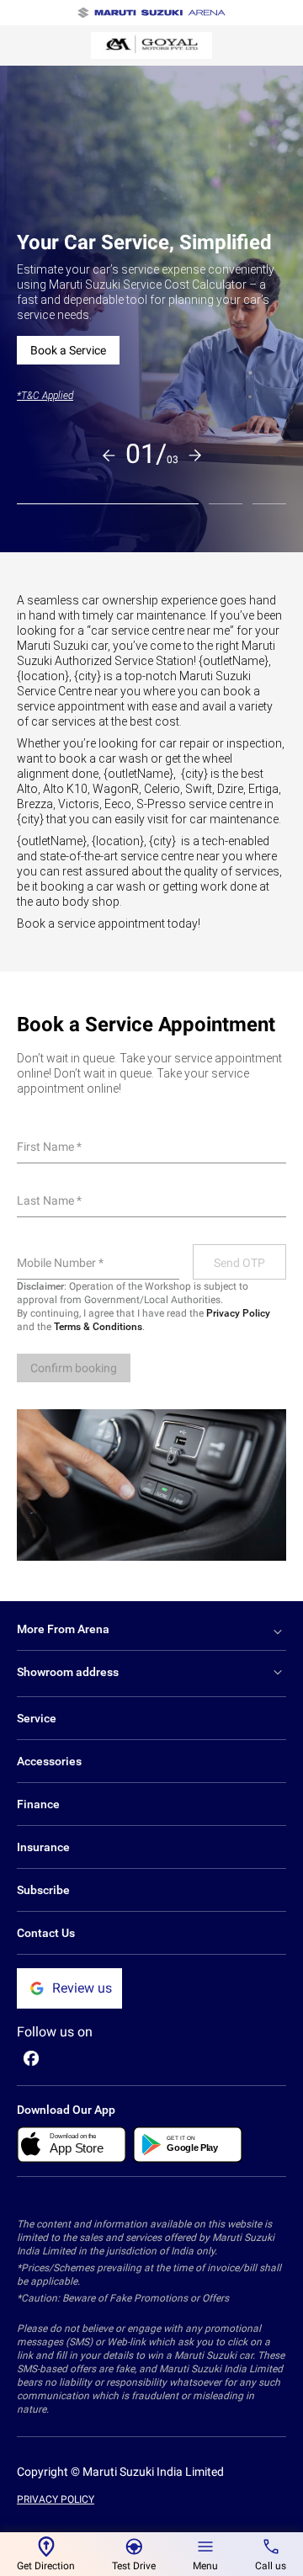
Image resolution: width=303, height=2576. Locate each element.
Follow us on (55, 2032)
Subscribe (43, 1890)
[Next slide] (195, 455)
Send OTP (239, 1263)
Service (37, 1718)
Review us (82, 1988)
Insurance (43, 1847)
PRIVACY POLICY (56, 2499)
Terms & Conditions (98, 1327)
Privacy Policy (238, 1313)
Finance (38, 1804)
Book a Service (68, 350)
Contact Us (46, 1933)
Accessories (49, 1761)
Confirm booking (74, 1368)
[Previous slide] (109, 455)
